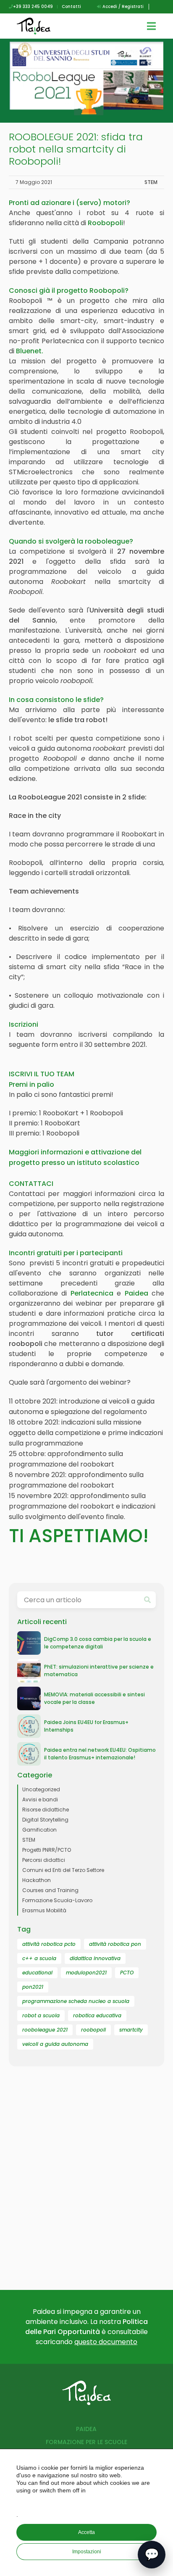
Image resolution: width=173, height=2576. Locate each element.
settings (88, 2502)
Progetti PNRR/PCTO (47, 1850)
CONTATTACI (31, 1184)
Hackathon (37, 1880)
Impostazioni (87, 2552)
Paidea (86, 2429)
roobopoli (93, 2030)
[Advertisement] (86, 2187)
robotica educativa (97, 2015)
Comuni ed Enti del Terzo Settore (63, 1870)
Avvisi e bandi (40, 1799)
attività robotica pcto (49, 1944)
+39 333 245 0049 (33, 7)
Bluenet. (30, 351)
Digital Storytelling (45, 1820)
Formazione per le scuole (86, 2442)
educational (37, 1973)
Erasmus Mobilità (44, 1910)
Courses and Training (50, 1890)
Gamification (39, 1830)
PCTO (127, 1973)
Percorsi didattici (44, 1860)
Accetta (86, 2532)
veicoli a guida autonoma (55, 2044)
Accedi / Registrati (122, 7)
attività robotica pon (115, 1944)
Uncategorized (41, 1789)
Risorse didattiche (46, 1810)
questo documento (106, 2342)
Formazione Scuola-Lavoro (57, 1900)
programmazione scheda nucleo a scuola (76, 2001)
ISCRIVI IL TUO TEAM (42, 1074)
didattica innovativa (95, 1958)
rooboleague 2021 (45, 2030)
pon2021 (33, 1987)
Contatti (71, 7)
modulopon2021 (86, 1973)
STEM (151, 182)
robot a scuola (41, 2015)
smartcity (131, 2030)
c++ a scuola (39, 1958)
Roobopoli (105, 223)
